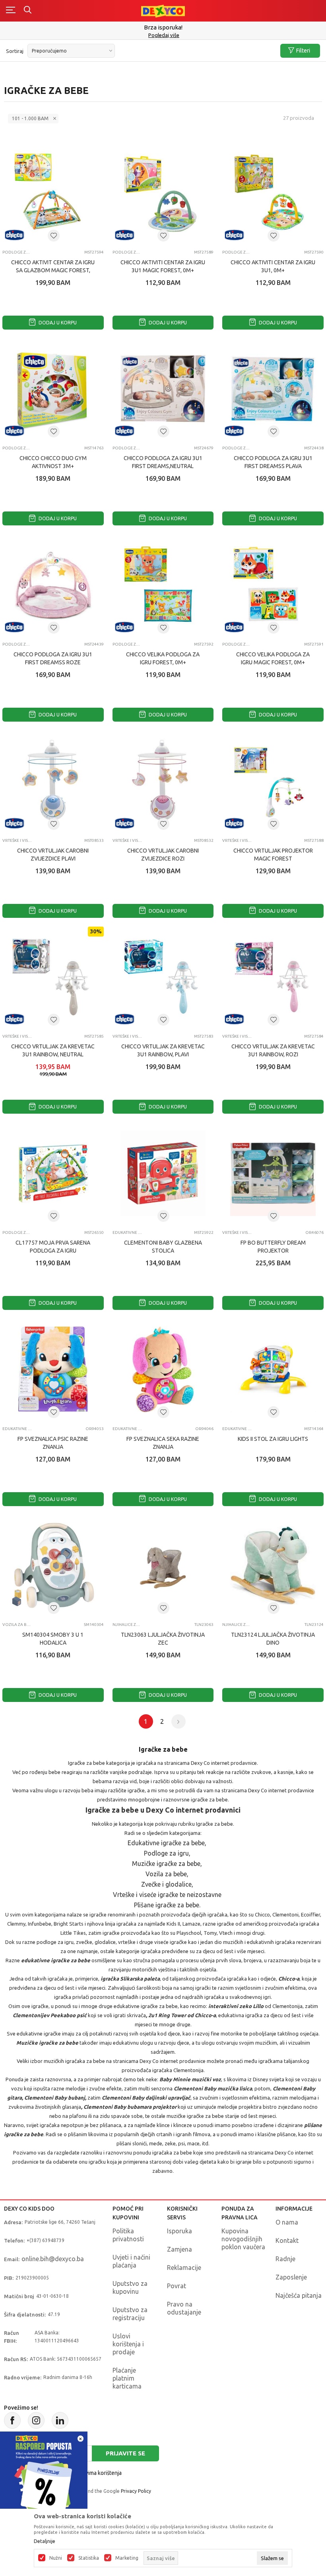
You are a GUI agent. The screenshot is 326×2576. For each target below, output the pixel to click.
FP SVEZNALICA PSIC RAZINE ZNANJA (53, 1443)
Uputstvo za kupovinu (130, 2287)
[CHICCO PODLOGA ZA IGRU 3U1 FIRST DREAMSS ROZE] (53, 585)
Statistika (89, 2558)
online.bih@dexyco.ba (53, 2259)
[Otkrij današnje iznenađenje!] (44, 2475)
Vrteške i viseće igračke (17, 840)
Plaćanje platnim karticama (127, 2378)
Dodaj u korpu (57, 323)
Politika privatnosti (128, 2235)
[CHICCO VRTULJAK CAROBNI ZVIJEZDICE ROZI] (163, 781)
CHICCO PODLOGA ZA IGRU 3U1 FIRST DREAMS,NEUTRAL (163, 462)
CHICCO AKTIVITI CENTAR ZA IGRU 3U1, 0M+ (273, 266)
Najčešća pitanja (299, 2295)
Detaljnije (45, 2541)
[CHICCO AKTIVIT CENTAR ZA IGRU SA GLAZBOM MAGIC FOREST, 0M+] (53, 193)
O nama (287, 2222)
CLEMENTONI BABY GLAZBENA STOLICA (163, 1247)
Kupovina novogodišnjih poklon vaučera (243, 2239)
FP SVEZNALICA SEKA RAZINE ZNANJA (163, 1443)
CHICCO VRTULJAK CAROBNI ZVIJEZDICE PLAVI (53, 855)
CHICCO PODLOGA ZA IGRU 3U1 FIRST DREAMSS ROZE (53, 658)
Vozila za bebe (17, 1625)
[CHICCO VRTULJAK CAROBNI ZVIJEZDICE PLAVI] (53, 781)
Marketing (127, 2558)
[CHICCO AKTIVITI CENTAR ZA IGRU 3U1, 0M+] (273, 193)
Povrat (177, 2286)
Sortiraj (15, 51)
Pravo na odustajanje (184, 2308)
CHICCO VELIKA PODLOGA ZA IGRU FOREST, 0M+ (163, 658)
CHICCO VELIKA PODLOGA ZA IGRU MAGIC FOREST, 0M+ (273, 658)
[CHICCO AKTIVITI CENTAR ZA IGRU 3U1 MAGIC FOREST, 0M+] (163, 193)
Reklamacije (184, 2268)
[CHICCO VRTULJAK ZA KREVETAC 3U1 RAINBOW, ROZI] (273, 977)
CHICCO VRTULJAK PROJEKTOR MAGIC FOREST (273, 855)
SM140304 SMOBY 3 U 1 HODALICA (53, 1639)
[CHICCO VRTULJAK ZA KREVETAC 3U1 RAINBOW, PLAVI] (163, 977)
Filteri (303, 51)
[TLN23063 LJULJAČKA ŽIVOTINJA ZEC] (163, 1566)
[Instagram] (36, 2420)
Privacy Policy (136, 2491)
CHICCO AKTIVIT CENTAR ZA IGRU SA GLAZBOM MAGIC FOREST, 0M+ (53, 270)
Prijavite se (125, 2453)
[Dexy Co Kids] (163, 11)
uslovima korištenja (98, 2473)
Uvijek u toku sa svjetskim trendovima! (163, 31)
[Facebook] (12, 2420)
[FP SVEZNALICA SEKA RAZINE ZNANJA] (163, 1369)
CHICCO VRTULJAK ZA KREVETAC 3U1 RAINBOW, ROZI (273, 1050)
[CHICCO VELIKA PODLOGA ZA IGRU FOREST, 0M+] (163, 585)
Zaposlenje (291, 2277)
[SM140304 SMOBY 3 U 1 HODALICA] (53, 1566)
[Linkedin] (60, 2420)
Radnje (285, 2259)
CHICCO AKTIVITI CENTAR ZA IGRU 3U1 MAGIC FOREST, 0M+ (163, 266)
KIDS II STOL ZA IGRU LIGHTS (273, 1439)
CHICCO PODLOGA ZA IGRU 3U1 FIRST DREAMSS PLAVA (273, 462)
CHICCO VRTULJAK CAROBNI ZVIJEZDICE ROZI (163, 855)
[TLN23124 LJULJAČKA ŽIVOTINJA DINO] (273, 1566)
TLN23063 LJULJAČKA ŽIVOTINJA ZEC (163, 1639)
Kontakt (287, 2240)
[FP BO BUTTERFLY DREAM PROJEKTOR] (273, 1173)
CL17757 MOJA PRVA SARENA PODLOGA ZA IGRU (53, 1247)
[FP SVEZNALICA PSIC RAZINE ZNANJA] (53, 1369)
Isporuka (179, 2231)
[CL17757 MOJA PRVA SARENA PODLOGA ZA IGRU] (53, 1173)
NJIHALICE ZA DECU (127, 1625)
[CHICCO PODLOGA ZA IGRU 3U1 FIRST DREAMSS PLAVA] (273, 389)
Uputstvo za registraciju (130, 2314)
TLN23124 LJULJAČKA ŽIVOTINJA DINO (273, 1639)
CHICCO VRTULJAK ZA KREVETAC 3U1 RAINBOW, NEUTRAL (53, 1050)
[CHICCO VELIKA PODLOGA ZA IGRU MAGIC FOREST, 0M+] (273, 585)
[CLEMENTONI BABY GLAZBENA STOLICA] (163, 1173)
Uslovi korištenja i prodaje (128, 2344)
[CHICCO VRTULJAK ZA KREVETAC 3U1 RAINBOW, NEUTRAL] (53, 977)
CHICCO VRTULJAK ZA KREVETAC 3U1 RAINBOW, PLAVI (163, 1050)
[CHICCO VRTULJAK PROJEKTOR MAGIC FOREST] (273, 781)
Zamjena (179, 2249)
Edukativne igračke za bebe (127, 1232)
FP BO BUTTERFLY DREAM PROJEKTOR (273, 1247)
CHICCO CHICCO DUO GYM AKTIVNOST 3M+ (53, 462)
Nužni (56, 2558)
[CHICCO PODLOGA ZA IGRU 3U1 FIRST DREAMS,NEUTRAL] (163, 389)
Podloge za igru (17, 252)
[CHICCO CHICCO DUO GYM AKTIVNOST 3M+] (53, 389)
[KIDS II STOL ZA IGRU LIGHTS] (273, 1369)
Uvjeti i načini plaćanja (131, 2261)
